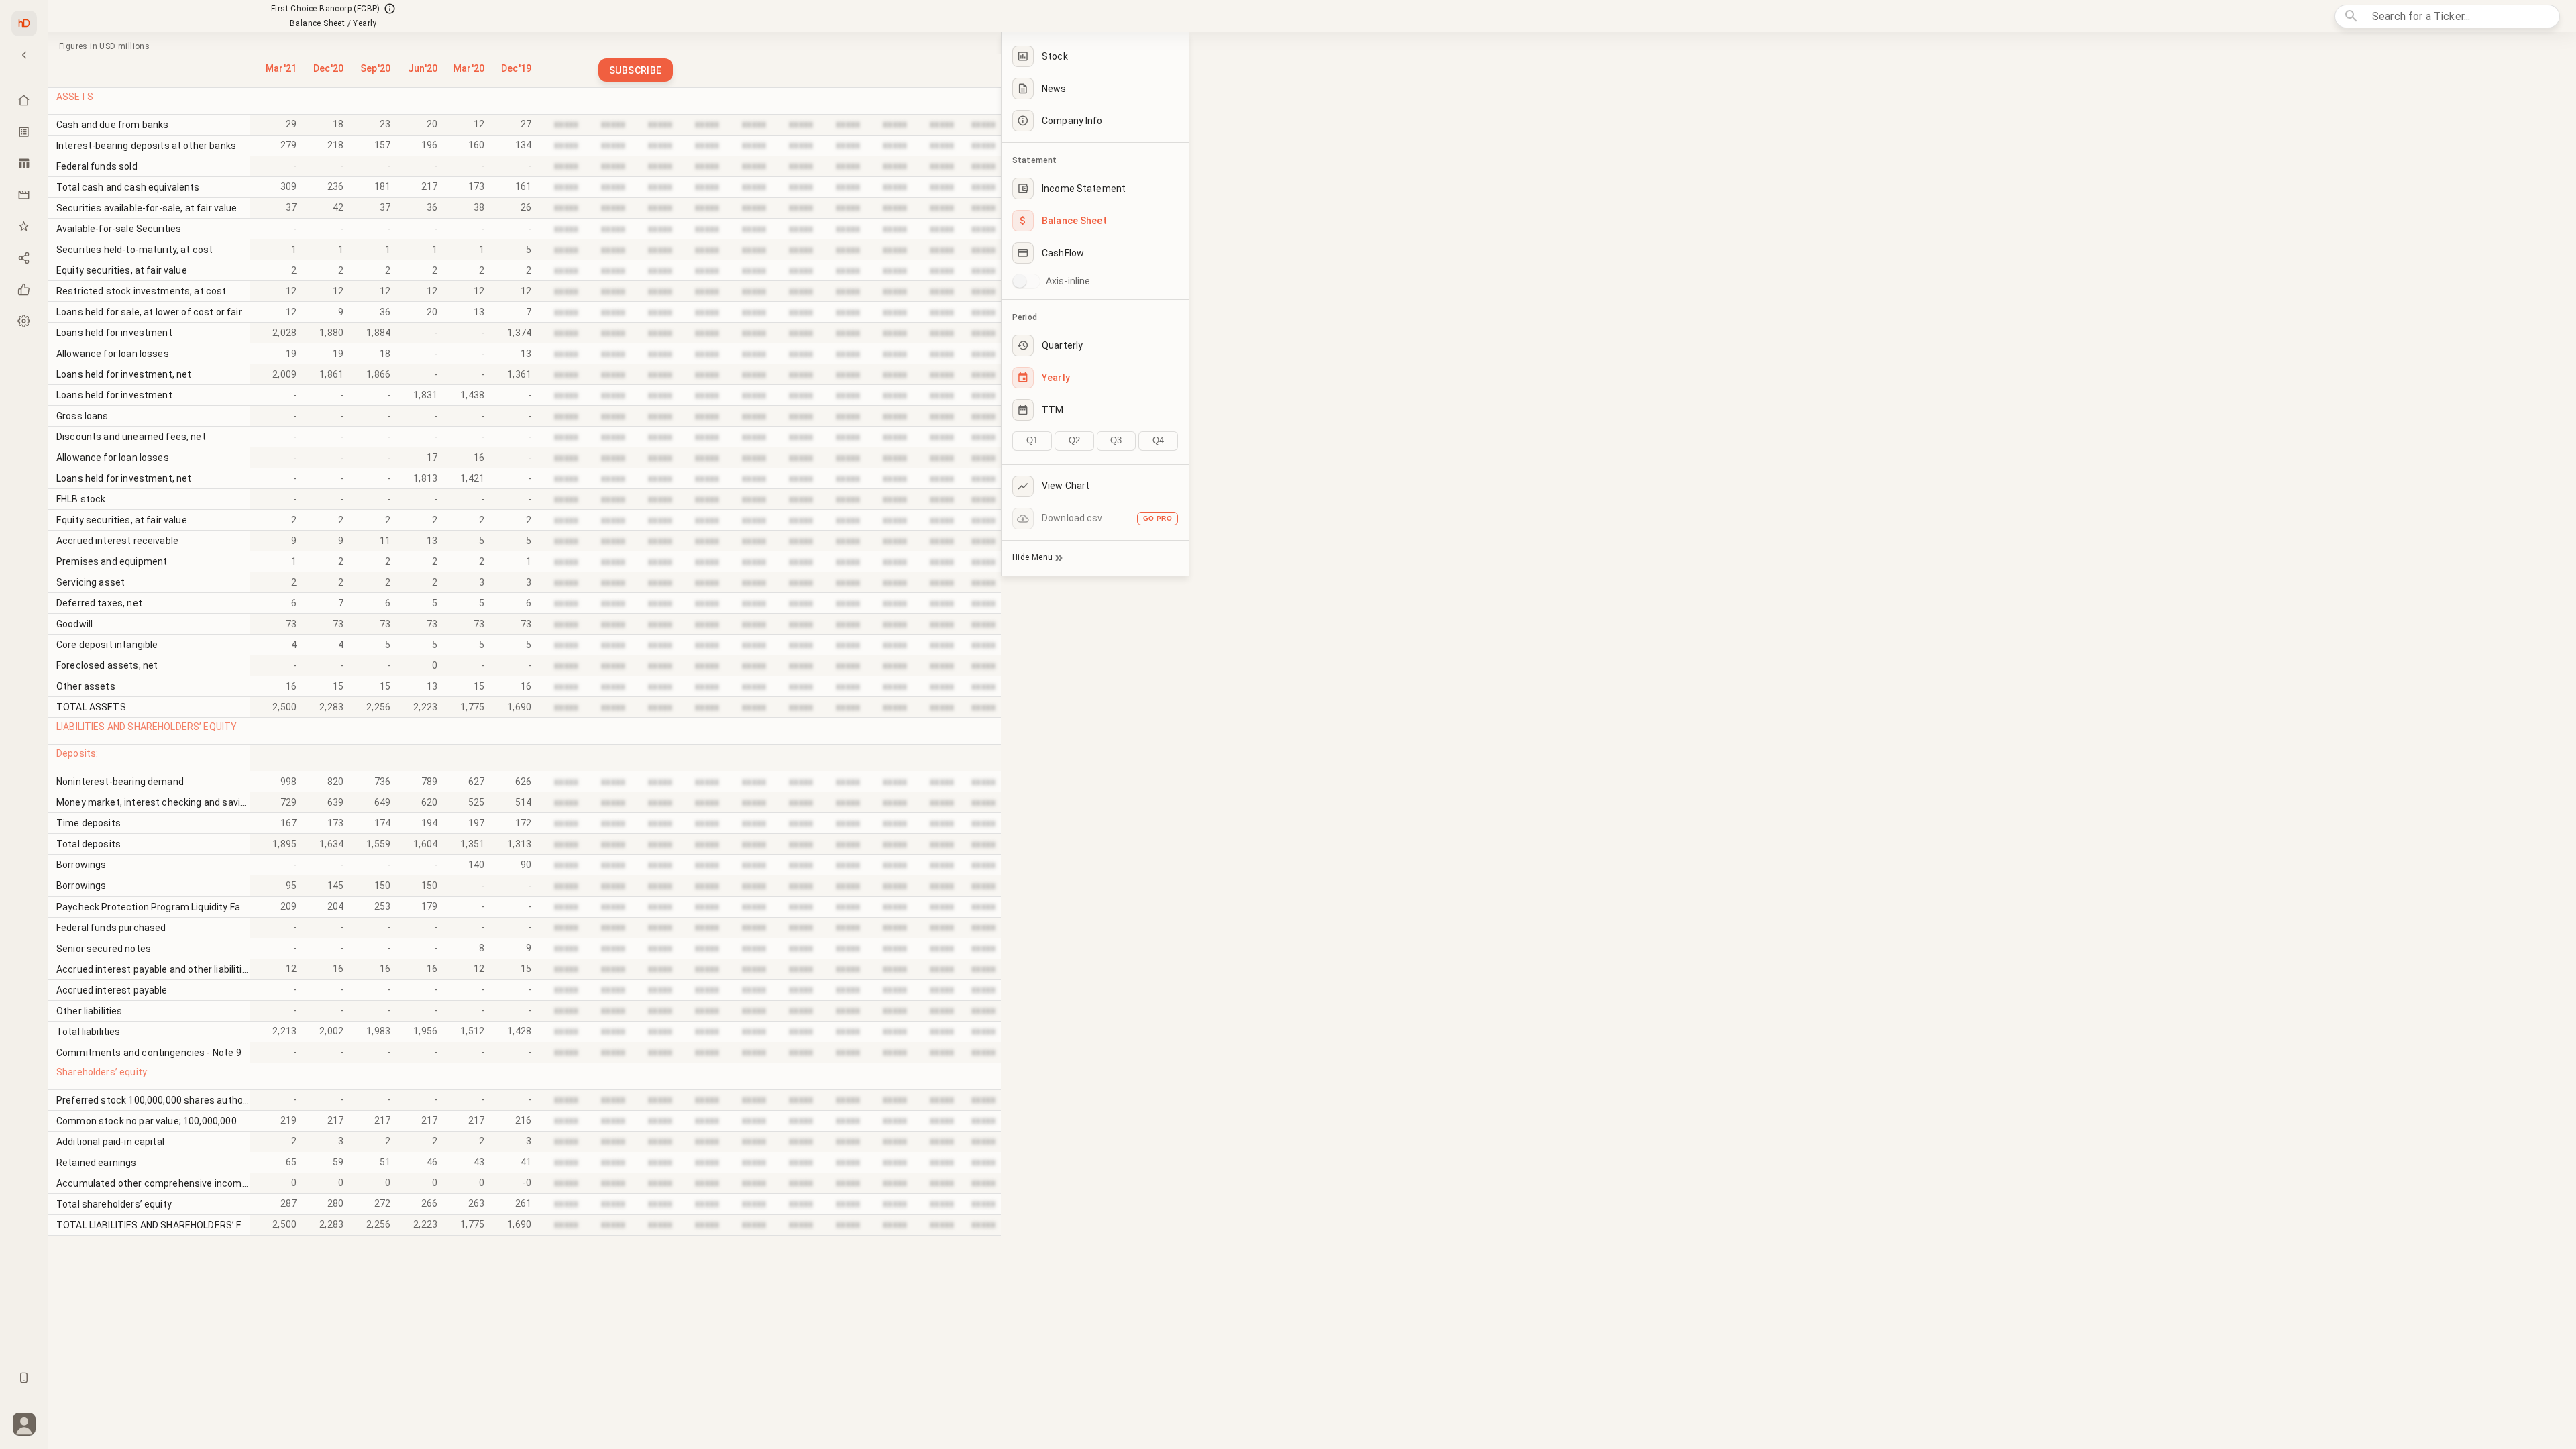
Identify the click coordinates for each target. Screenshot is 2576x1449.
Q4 (1158, 440)
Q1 (1032, 440)
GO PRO (1158, 518)
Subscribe (636, 70)
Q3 (1116, 440)
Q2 (1074, 440)
